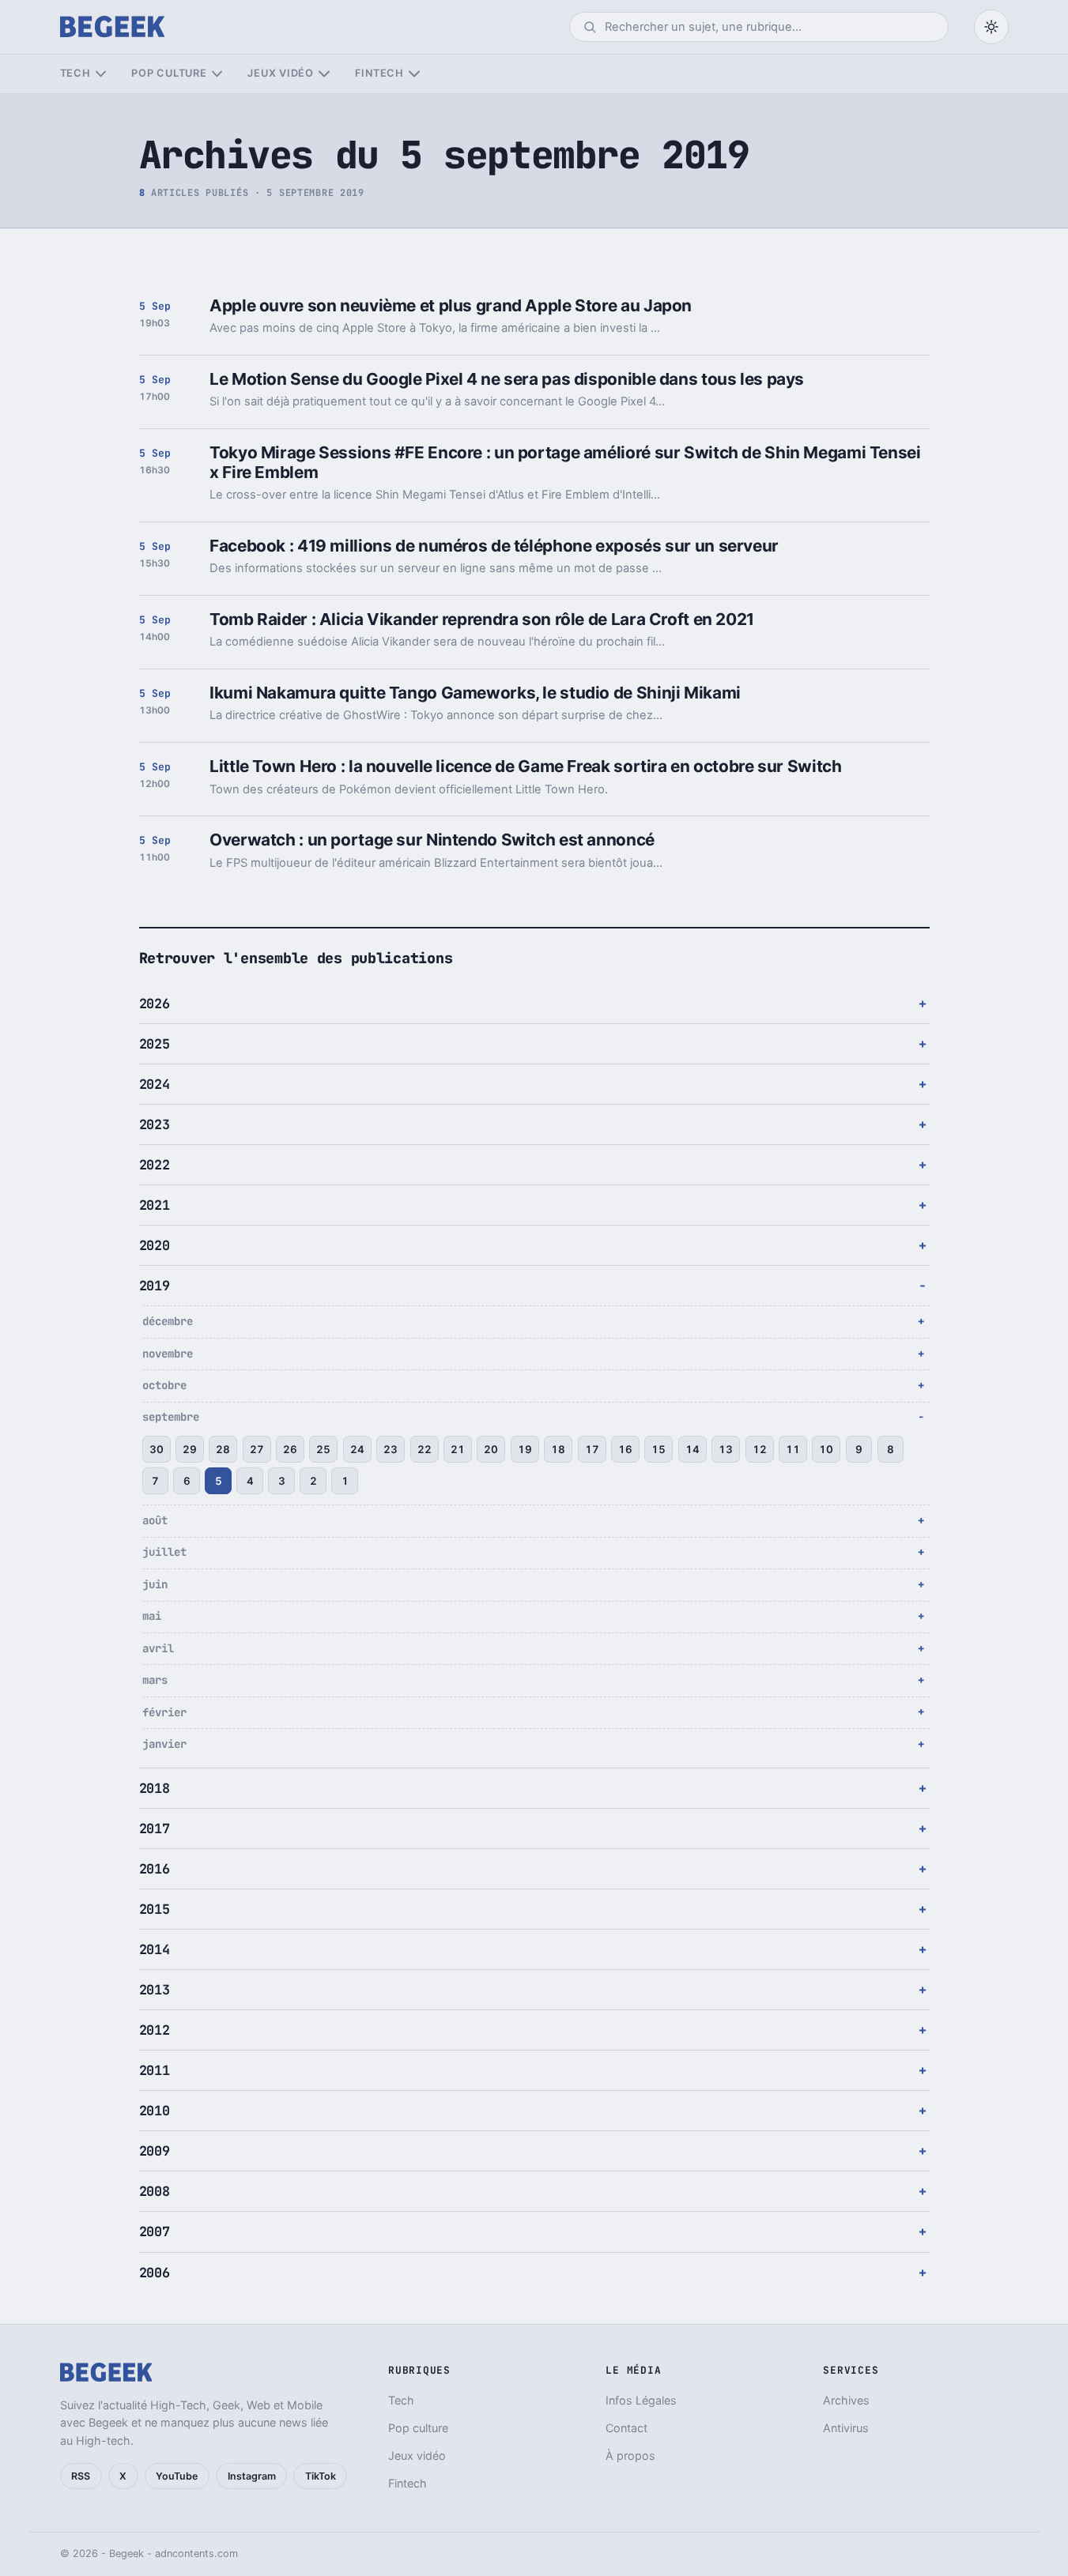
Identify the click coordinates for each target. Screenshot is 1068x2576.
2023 (155, 1124)
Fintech (379, 73)
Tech (75, 73)
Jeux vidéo (281, 73)
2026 (155, 1004)
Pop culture (169, 73)
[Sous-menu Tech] (101, 74)
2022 (155, 1165)
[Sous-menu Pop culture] (217, 74)
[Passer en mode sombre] (991, 27)
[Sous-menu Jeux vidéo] (324, 74)
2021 (155, 1205)
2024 (155, 1084)
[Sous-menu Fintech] (414, 74)
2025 (155, 1044)
